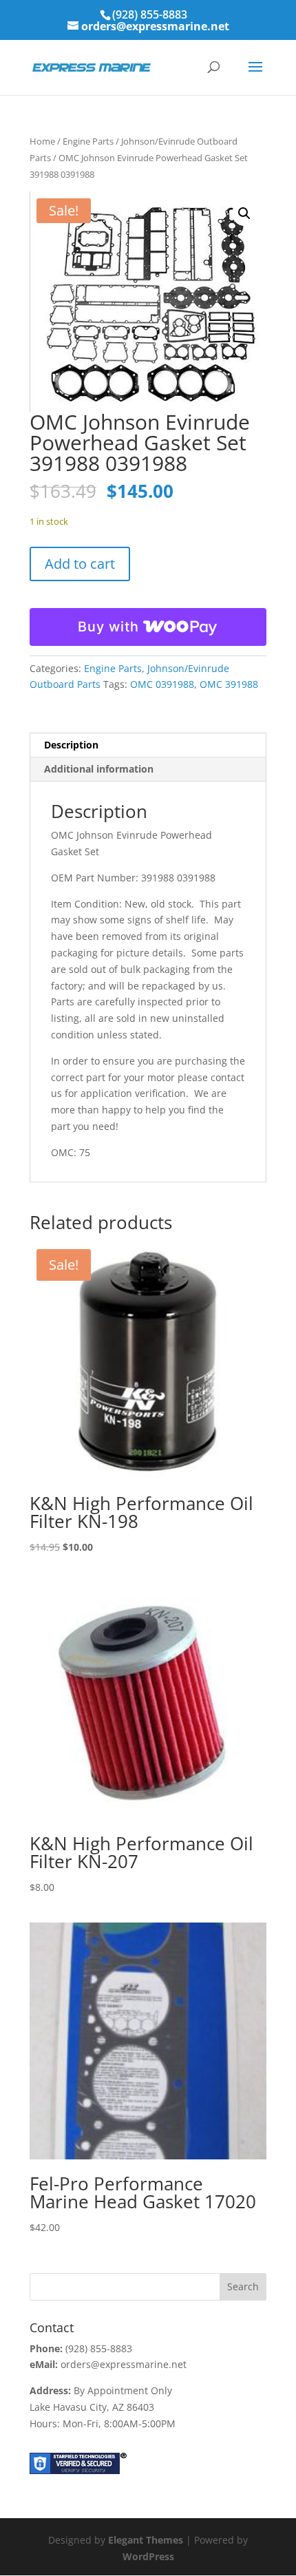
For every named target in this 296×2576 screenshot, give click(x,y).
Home (42, 141)
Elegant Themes (146, 2540)
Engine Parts (88, 141)
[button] (244, 213)
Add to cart (80, 564)
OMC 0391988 (162, 684)
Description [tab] (71, 745)
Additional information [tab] (99, 769)
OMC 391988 (229, 684)
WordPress (148, 2556)
